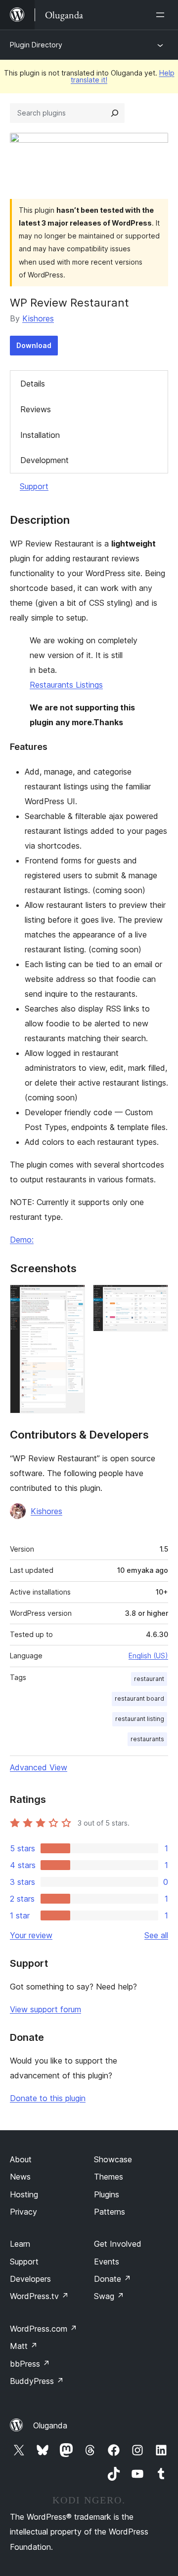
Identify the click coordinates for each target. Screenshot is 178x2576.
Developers (30, 2279)
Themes (109, 2177)
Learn (20, 2244)
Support (34, 486)
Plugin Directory (36, 45)
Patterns (110, 2212)
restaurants (147, 1739)
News (20, 2177)
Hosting (24, 2194)
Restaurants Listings (66, 685)
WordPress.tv (39, 2296)
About (21, 2159)
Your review (31, 1935)
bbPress (30, 2364)
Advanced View (39, 1767)
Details (33, 384)
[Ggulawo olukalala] (162, 15)
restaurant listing (140, 1719)
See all (156, 1935)
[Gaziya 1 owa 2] (72, 1298)
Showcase (113, 2159)
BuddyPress (37, 2381)
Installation (40, 435)
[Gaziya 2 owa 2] (155, 1298)
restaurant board (139, 1698)
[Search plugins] (115, 113)
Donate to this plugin (48, 2098)
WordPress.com (44, 2329)
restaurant (149, 1679)
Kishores (38, 318)
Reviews (36, 409)
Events (107, 2262)
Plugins (107, 2194)
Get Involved (118, 2244)
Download (34, 345)
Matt (24, 2346)
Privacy (23, 2212)
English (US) (148, 1656)
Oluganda (50, 2425)
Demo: (22, 1240)
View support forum (45, 2009)
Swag (109, 2296)
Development (44, 460)
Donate (112, 2279)
